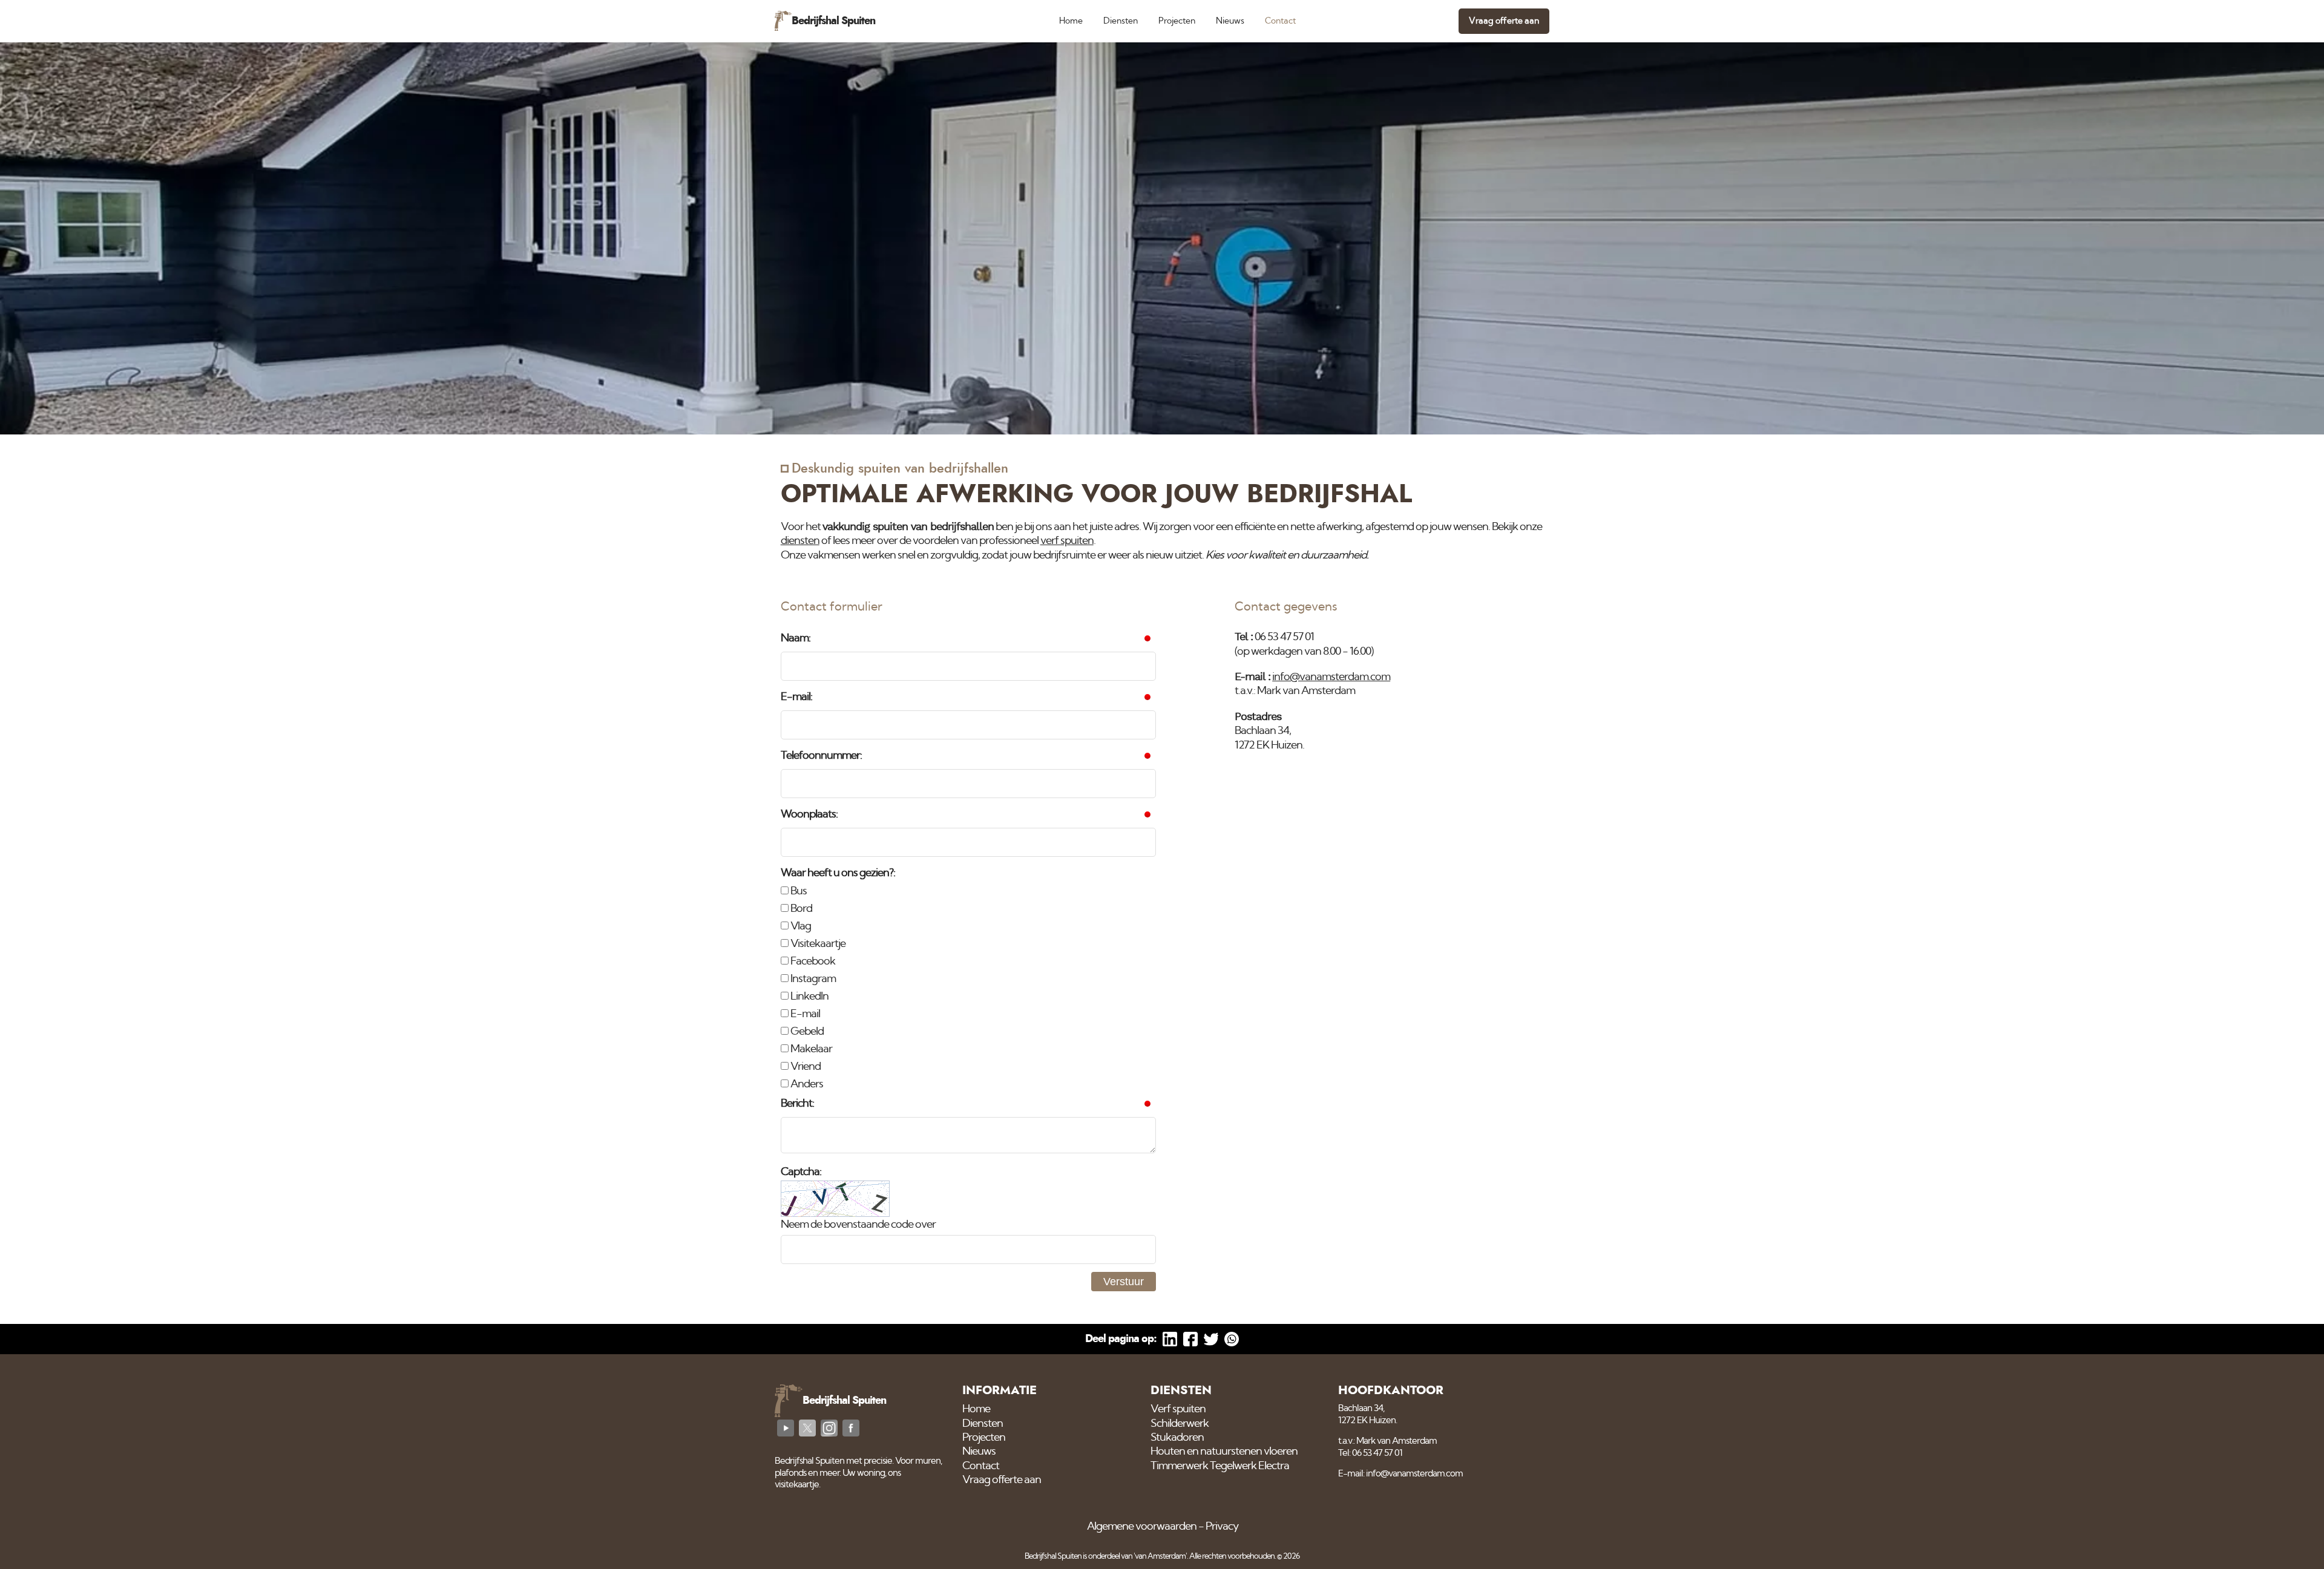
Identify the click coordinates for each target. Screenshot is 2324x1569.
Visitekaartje (817, 944)
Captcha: (801, 1172)
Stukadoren (1177, 1438)
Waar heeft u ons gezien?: (838, 873)
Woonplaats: (809, 814)
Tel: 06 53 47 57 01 (1370, 1453)
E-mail (804, 1014)
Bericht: (797, 1104)
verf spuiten (1067, 541)
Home (1071, 21)
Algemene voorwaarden (1142, 1527)
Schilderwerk (1180, 1424)
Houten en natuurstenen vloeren (1224, 1452)
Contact (1280, 21)
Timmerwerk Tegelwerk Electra (1220, 1466)
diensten (800, 541)
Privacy (1222, 1527)
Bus (798, 891)
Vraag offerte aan (1504, 21)
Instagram (812, 979)
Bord (800, 909)
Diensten (1121, 21)
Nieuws (1230, 21)
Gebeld (806, 1032)
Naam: (796, 638)
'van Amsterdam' (1160, 1557)
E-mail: (796, 697)
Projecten (1177, 21)
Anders (806, 1084)
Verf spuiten (1178, 1409)
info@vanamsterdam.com (1331, 677)
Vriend (805, 1067)
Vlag (800, 926)
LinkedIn (809, 997)
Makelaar (810, 1049)
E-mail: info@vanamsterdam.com (1400, 1474)
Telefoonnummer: (821, 756)
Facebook (812, 961)
